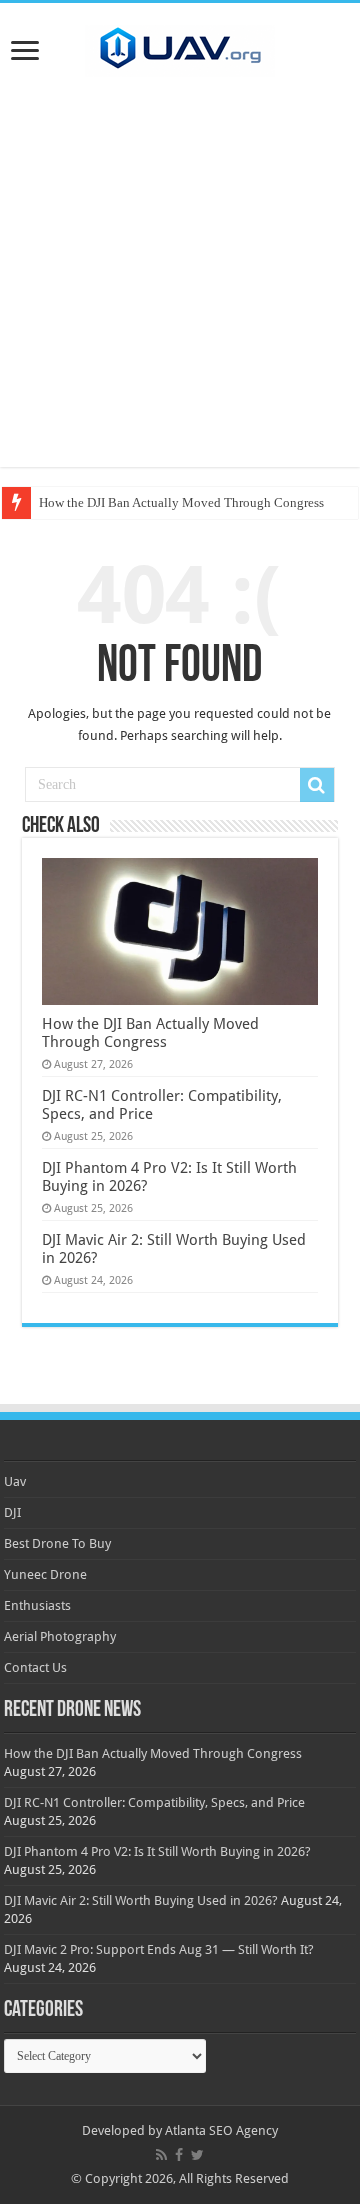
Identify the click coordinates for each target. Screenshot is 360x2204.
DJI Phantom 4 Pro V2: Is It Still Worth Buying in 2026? (157, 1851)
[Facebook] (179, 2155)
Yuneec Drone (45, 1574)
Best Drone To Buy (57, 1543)
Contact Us (35, 1667)
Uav (15, 1481)
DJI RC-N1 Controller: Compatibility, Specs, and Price (154, 1802)
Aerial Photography (60, 1636)
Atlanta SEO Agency (221, 2130)
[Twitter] (197, 2155)
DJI (12, 1512)
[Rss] (161, 2155)
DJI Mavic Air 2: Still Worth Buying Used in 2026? (141, 1900)
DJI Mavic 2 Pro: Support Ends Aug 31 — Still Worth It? (159, 1949)
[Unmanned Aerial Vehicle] (180, 47)
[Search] (317, 785)
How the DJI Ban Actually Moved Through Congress (181, 502)
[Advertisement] (180, 287)
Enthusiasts (37, 1605)
